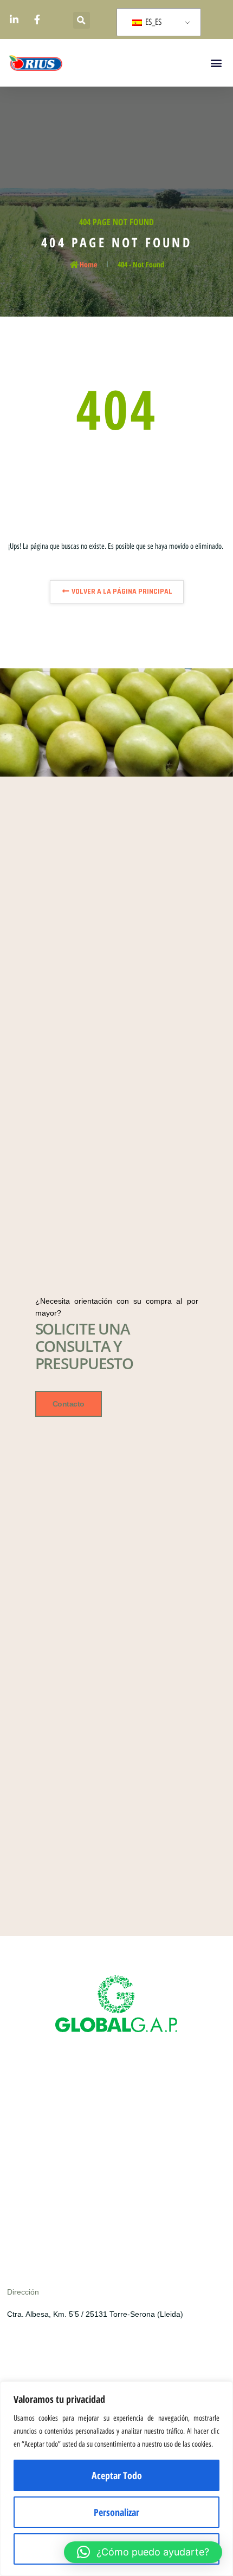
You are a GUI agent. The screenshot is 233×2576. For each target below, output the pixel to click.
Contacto (69, 1404)
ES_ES (153, 22)
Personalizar (116, 2512)
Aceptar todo (117, 2475)
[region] (116, 2479)
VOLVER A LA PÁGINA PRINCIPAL (121, 592)
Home (88, 264)
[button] (82, 20)
